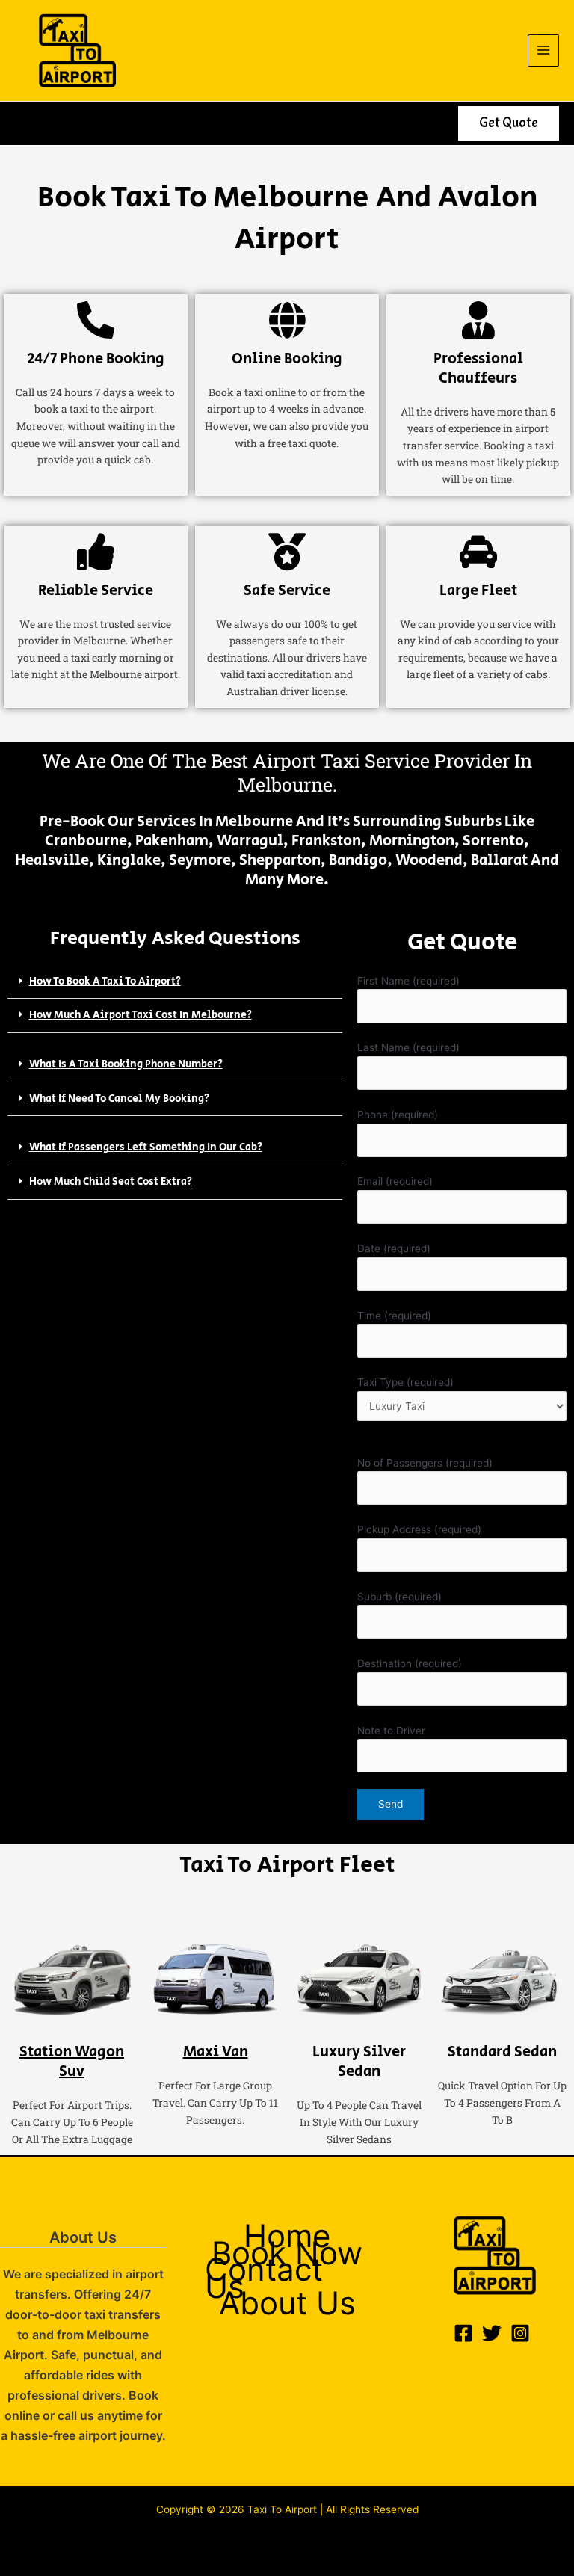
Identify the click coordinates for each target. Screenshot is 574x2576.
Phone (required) (398, 1115)
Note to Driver (391, 1731)
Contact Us (264, 2278)
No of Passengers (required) (425, 1463)
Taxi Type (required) (405, 1382)
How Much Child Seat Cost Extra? (111, 1182)
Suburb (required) (399, 1597)
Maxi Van (216, 2052)
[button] (509, 123)
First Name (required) (408, 981)
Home (287, 2236)
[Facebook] (463, 2333)
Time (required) (394, 1316)
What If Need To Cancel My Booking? (119, 1099)
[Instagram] (520, 2333)
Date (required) (394, 1248)
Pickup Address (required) (419, 1529)
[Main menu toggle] (544, 50)
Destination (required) (410, 1663)
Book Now (287, 2253)
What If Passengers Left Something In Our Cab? (146, 1147)
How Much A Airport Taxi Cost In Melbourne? (141, 1015)
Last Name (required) (408, 1047)
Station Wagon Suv (72, 2062)
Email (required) (395, 1181)
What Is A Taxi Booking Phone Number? (126, 1064)
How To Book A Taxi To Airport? (105, 982)
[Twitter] (492, 2333)
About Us (287, 2304)
